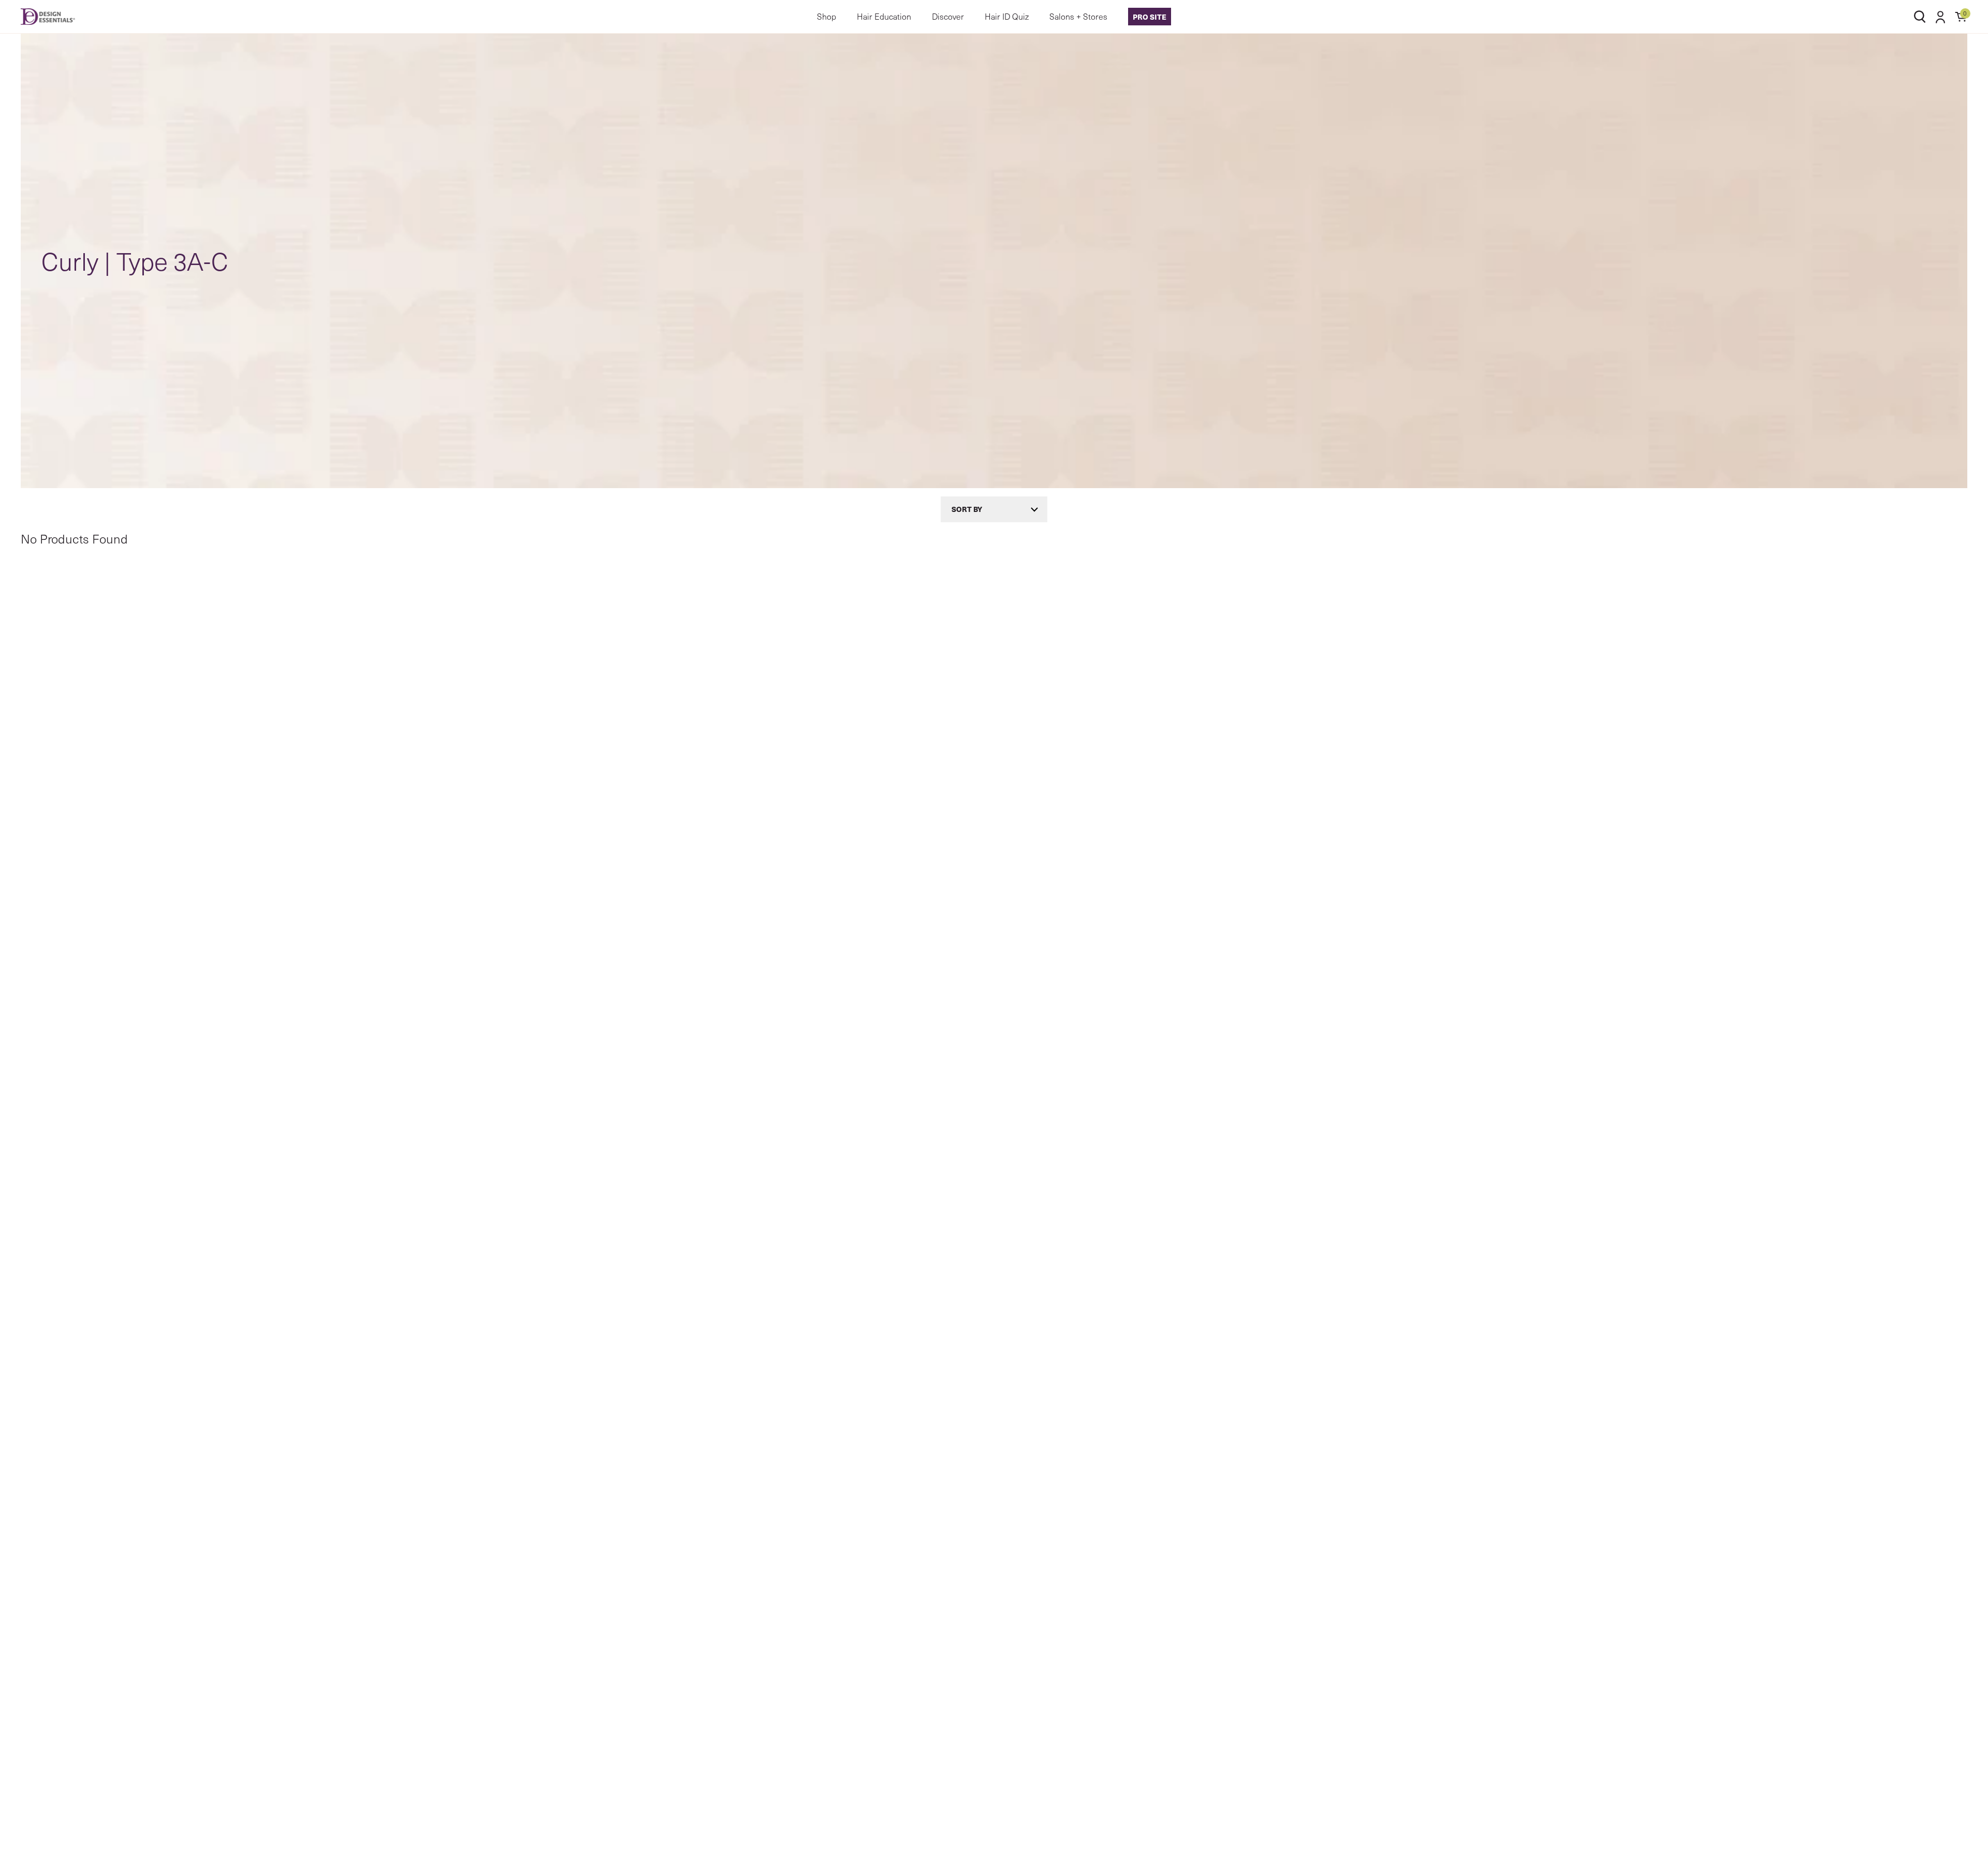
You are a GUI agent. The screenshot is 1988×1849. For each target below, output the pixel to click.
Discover (948, 16)
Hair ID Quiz (1007, 16)
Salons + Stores (1078, 16)
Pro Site (1150, 17)
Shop (827, 16)
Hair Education (884, 16)
